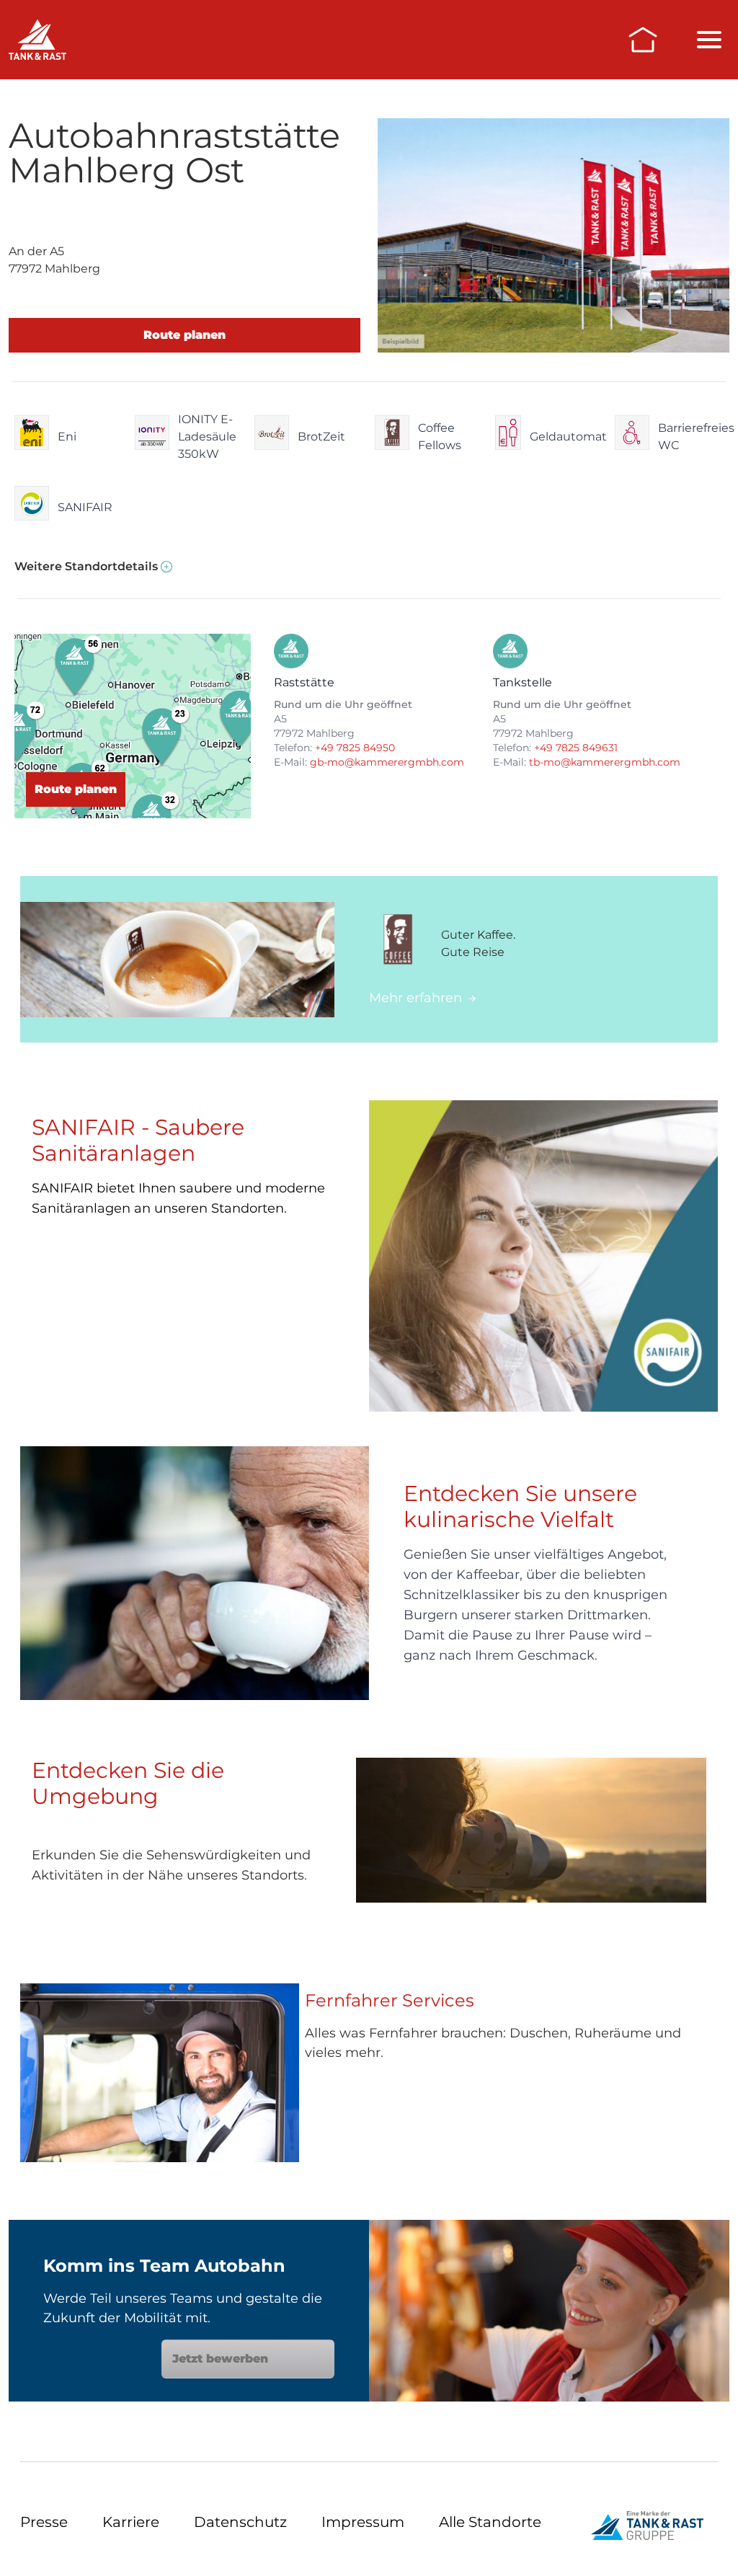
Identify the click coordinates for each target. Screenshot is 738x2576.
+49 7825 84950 (355, 748)
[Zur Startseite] (643, 40)
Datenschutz (240, 2522)
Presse (44, 2522)
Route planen (184, 335)
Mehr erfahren (415, 998)
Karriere (131, 2522)
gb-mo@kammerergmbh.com (387, 762)
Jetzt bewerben (220, 2359)
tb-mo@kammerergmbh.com (605, 762)
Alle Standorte (490, 2522)
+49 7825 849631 (576, 748)
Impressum (363, 2522)
